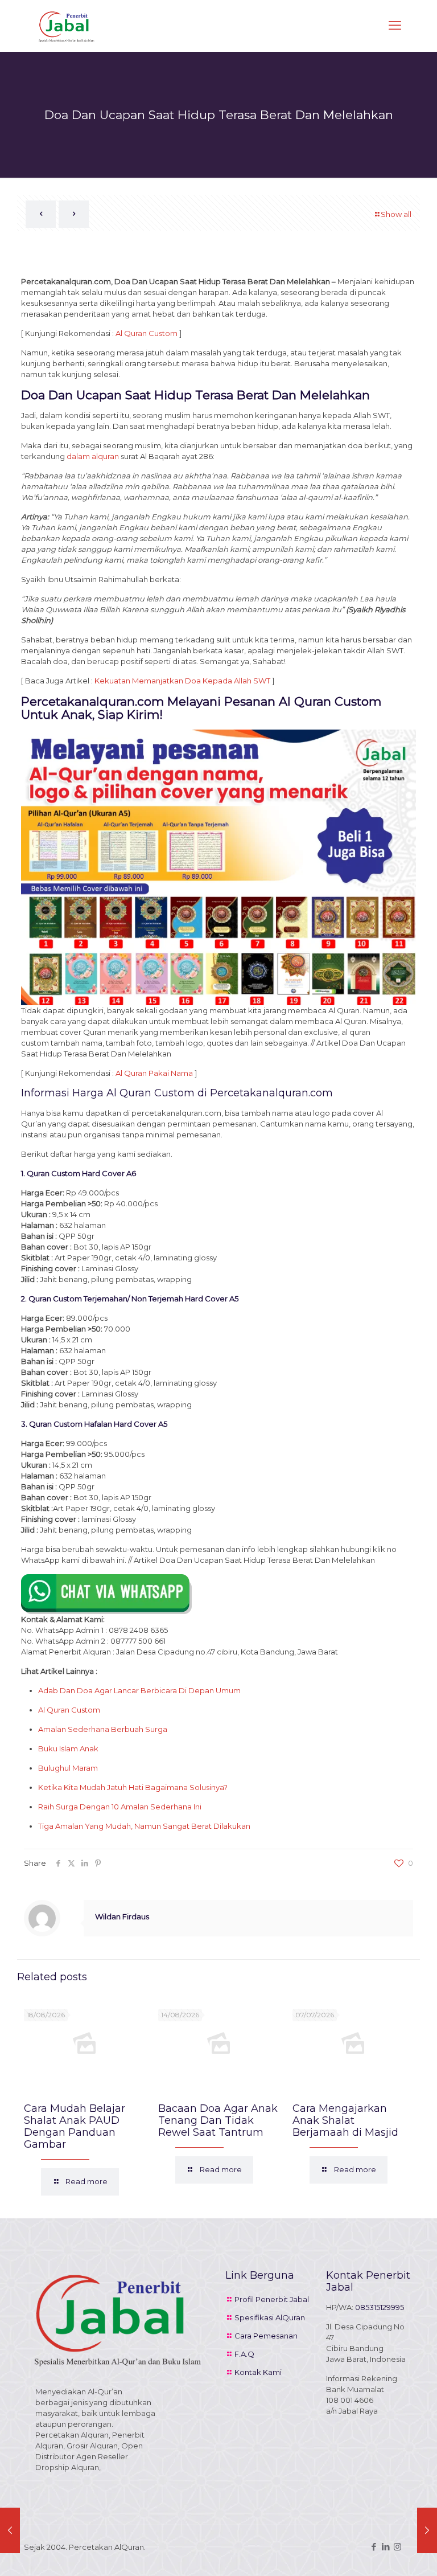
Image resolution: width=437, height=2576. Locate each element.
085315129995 (380, 2307)
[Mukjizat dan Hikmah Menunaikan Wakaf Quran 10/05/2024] (10, 2530)
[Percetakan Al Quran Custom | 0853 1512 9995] (67, 26)
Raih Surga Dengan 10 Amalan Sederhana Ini (120, 1807)
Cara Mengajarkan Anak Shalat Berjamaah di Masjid (345, 2120)
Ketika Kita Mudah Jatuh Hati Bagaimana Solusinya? (133, 1787)
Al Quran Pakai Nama (154, 1073)
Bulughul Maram (68, 1768)
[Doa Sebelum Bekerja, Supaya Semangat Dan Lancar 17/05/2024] (427, 2530)
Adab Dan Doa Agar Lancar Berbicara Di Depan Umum (139, 1690)
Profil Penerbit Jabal (272, 2299)
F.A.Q (244, 2354)
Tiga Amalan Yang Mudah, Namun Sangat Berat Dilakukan (144, 1826)
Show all (396, 214)
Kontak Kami (258, 2372)
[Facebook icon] (374, 2547)
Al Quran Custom (147, 333)
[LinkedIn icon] (386, 2547)
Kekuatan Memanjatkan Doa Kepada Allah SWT (182, 681)
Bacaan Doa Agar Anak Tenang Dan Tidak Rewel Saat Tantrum (218, 2120)
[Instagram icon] (397, 2547)
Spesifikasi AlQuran (270, 2317)
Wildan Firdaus (122, 1916)
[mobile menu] (395, 26)
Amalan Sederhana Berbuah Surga (103, 1729)
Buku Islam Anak (68, 1748)
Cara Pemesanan (266, 2336)
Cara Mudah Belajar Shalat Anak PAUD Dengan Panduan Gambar (75, 2126)
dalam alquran (93, 456)
